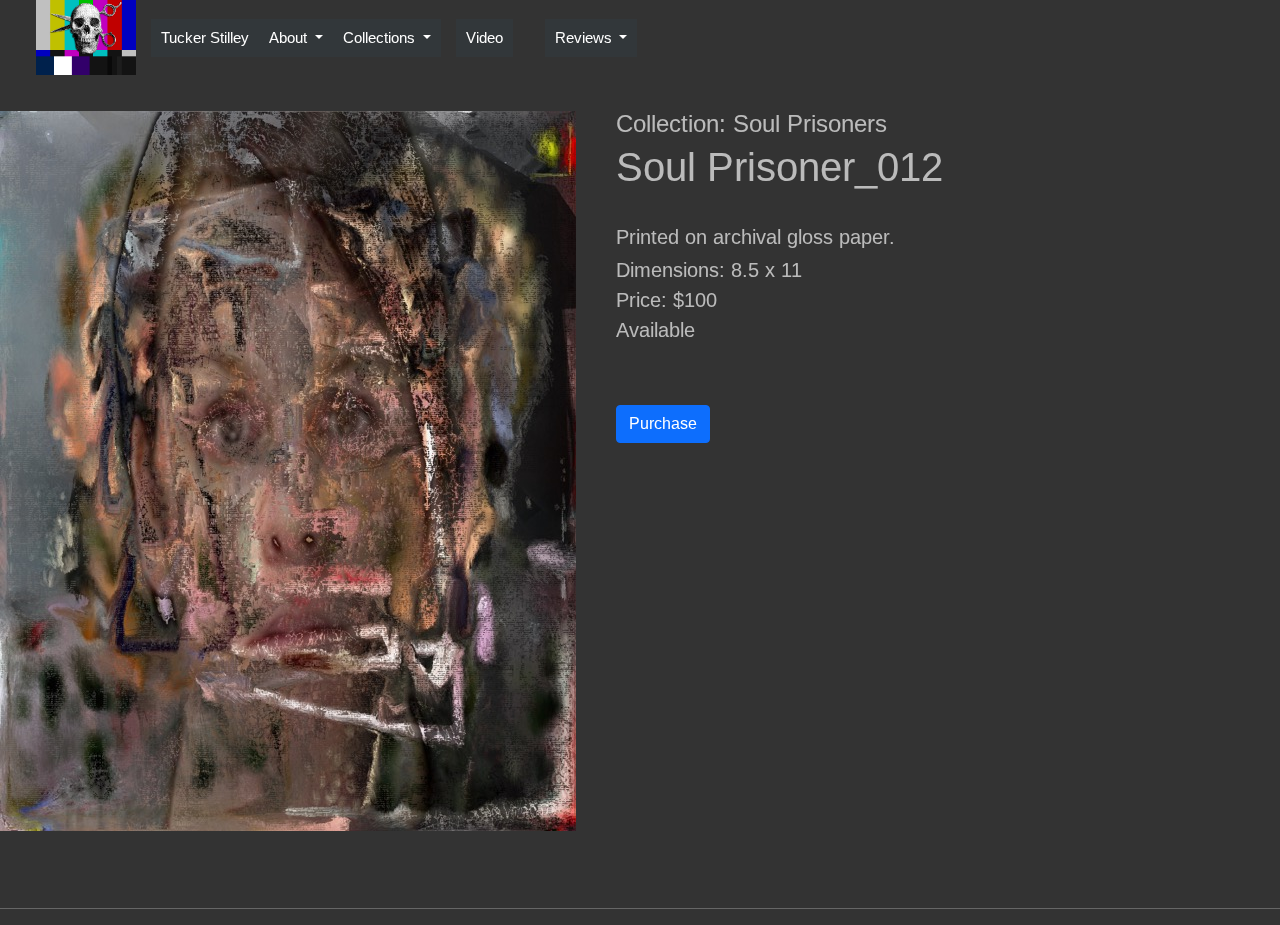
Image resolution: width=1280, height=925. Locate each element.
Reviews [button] (585, 37)
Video (484, 37)
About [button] (290, 37)
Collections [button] (381, 37)
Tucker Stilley (205, 37)
